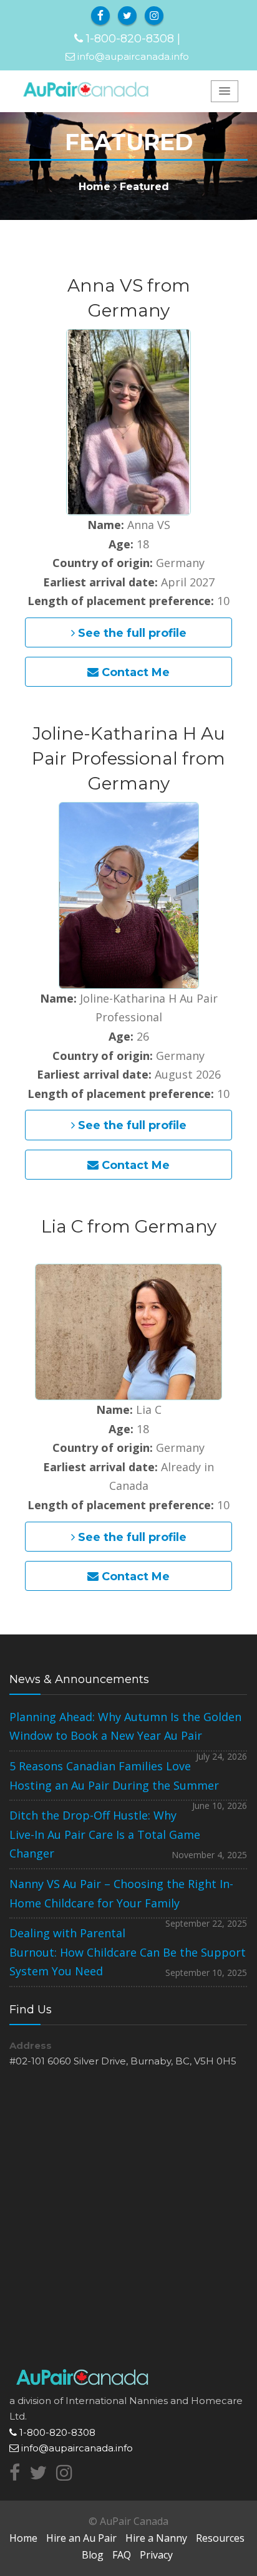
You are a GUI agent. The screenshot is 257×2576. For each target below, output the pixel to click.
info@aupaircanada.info (133, 56)
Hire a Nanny (156, 2538)
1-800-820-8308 (130, 39)
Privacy (156, 2555)
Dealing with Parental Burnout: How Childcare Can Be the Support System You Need (128, 1952)
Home (95, 187)
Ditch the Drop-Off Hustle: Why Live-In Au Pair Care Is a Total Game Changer (105, 1834)
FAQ (122, 2555)
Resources (220, 2538)
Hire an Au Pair (81, 2538)
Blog (93, 2555)
